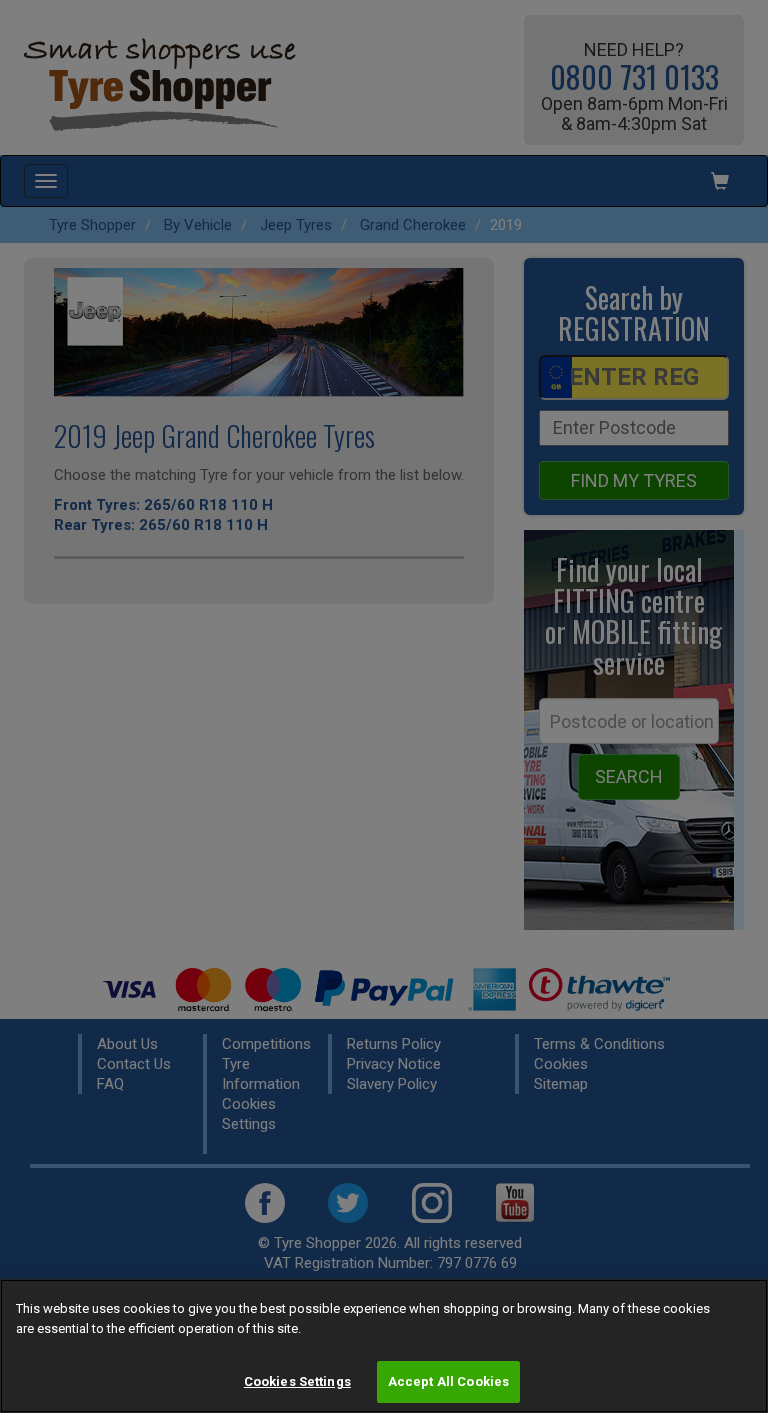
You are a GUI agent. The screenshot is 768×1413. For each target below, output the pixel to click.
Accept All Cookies (448, 1381)
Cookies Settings (297, 1381)
